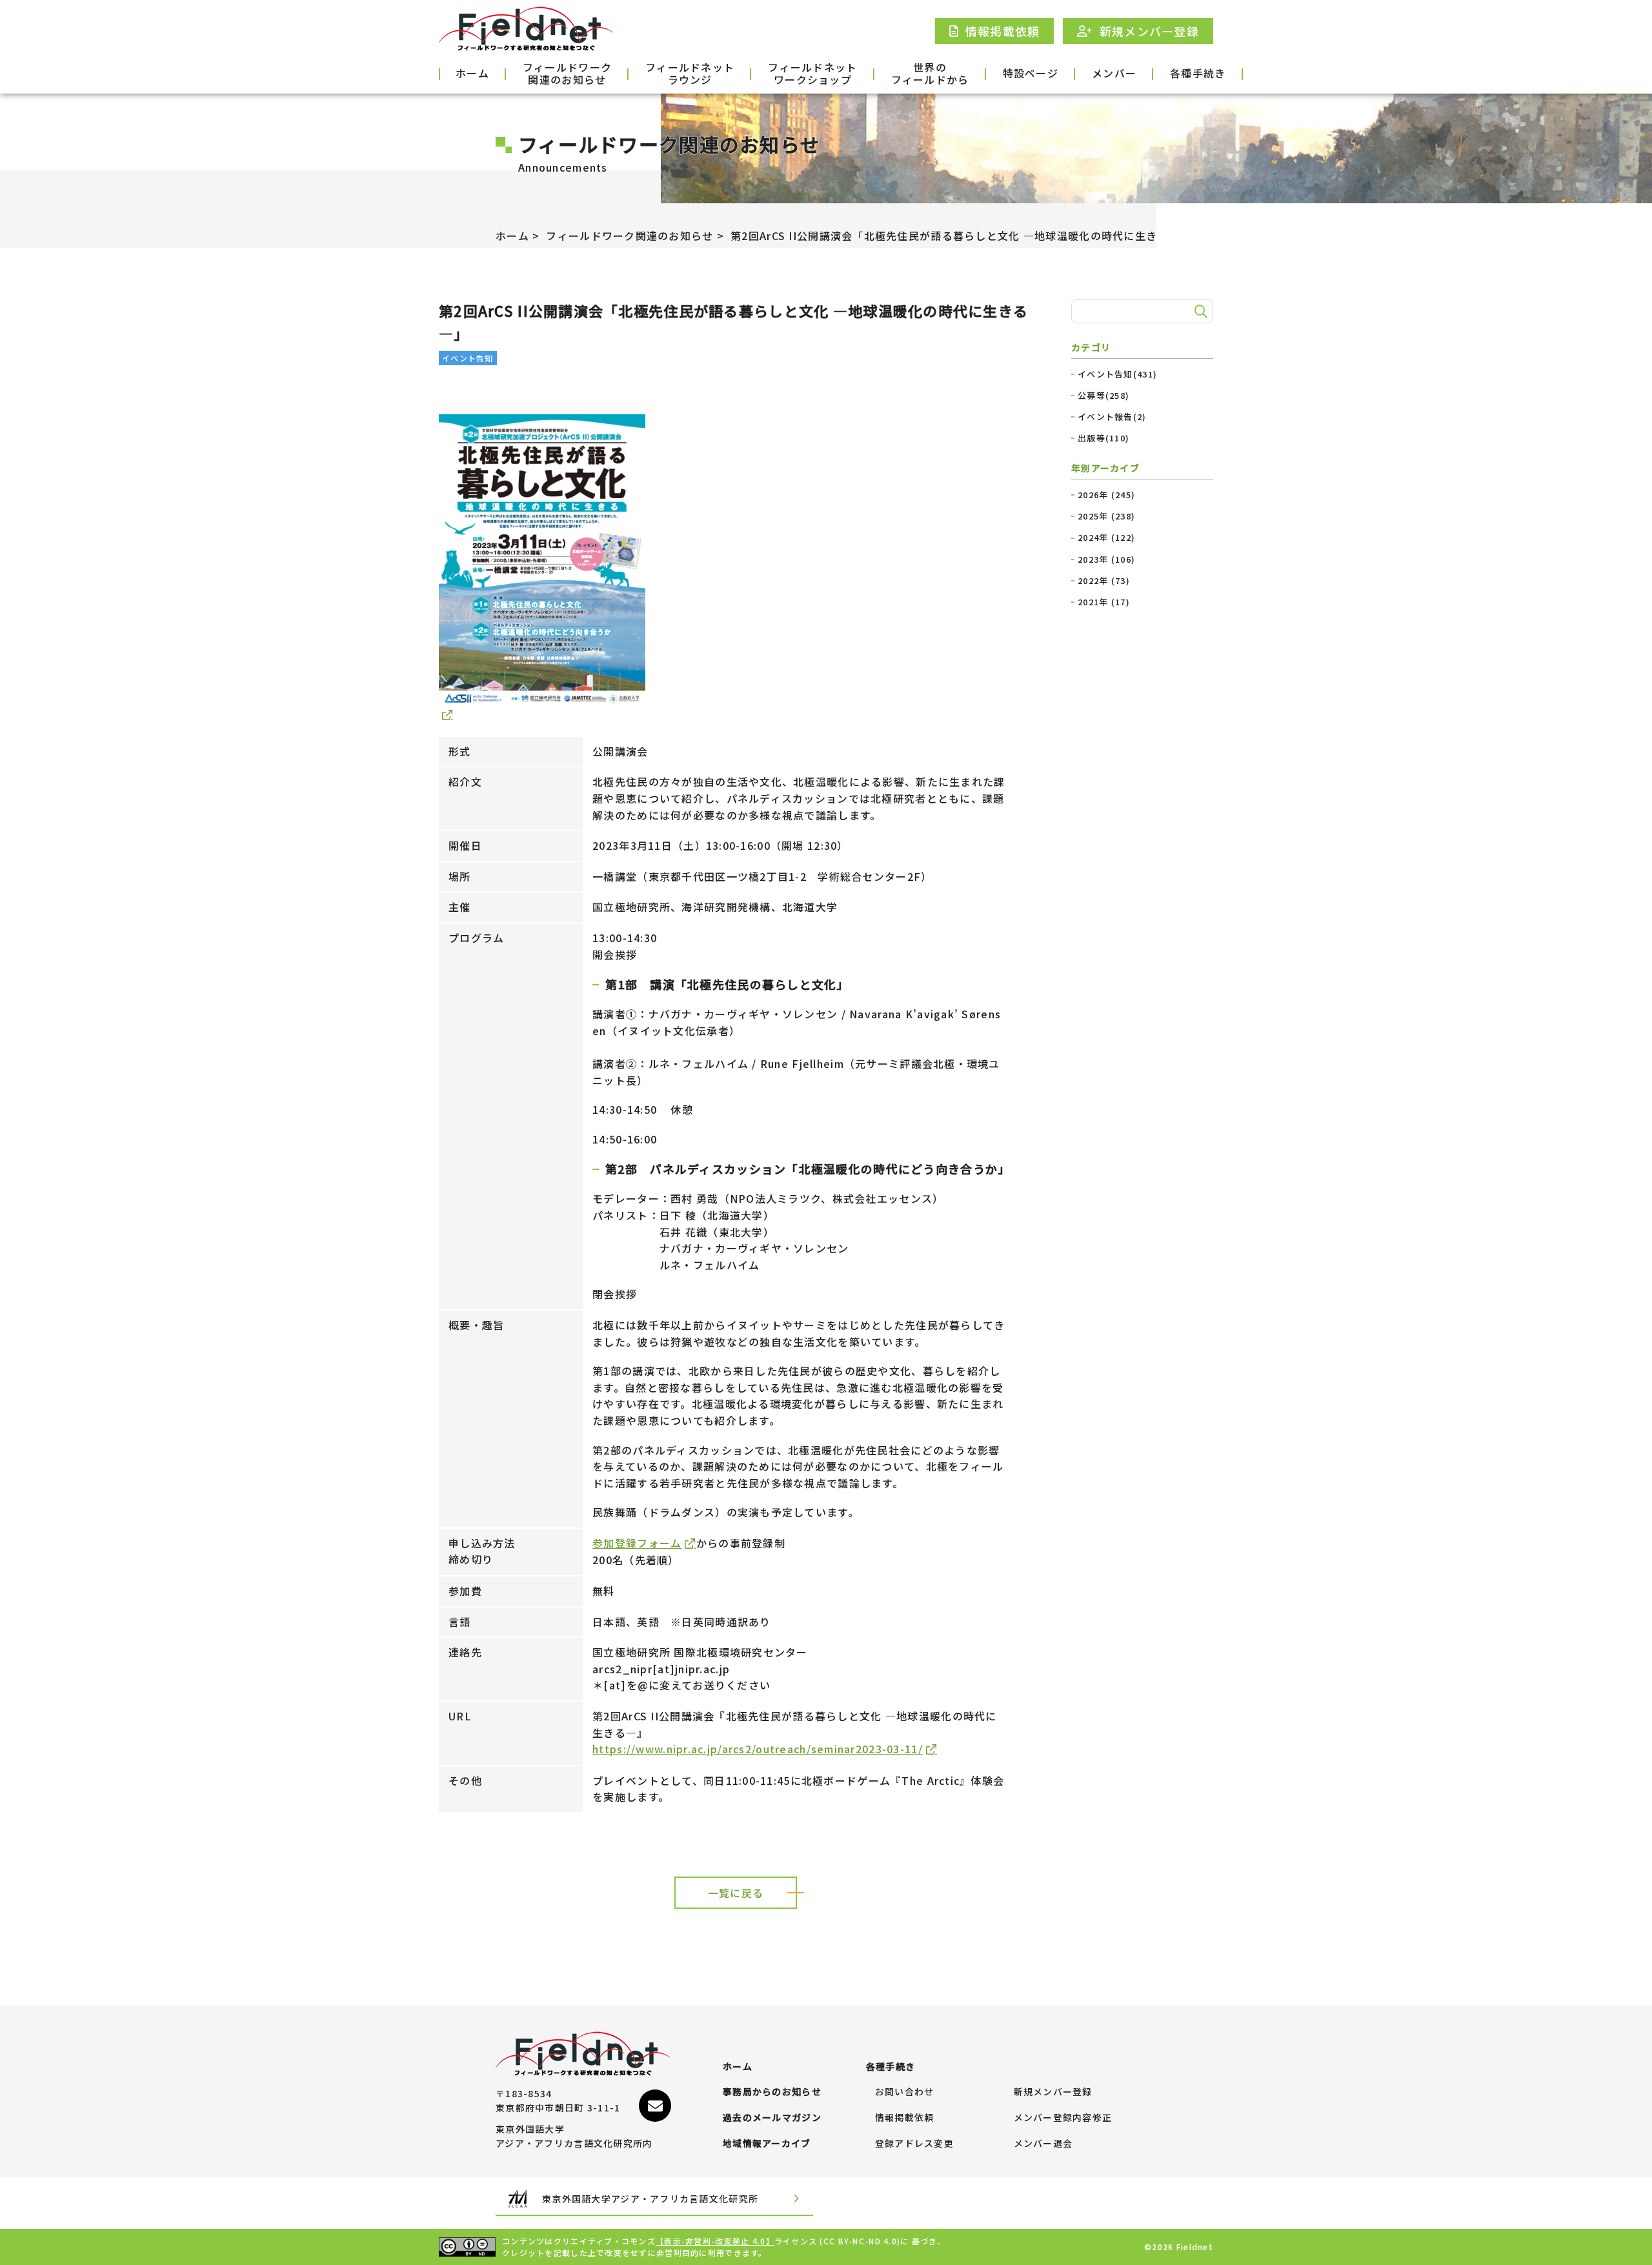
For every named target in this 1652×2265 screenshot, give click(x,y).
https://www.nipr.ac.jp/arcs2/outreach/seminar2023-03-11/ (758, 1749)
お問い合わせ (905, 2092)
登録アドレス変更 (914, 2144)
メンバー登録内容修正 (1063, 2118)
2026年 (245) (1106, 495)
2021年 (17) (1104, 602)
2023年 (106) (1106, 559)
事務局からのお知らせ (772, 2092)
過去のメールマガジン (772, 2118)
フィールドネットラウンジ (690, 74)
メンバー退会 (1043, 2144)
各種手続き (1198, 73)
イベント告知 (468, 358)
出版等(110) (1103, 438)
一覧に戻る (736, 1893)
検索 (1199, 312)
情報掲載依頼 (905, 2118)
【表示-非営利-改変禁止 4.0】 (715, 2241)
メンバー (1114, 73)
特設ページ (1031, 73)
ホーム (472, 73)
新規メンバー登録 (1053, 2092)
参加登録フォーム (637, 1543)
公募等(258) (1103, 396)
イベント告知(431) (1117, 374)
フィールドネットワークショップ (812, 74)
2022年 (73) (1104, 581)
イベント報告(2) (1112, 417)
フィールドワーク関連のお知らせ (567, 74)
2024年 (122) (1106, 538)
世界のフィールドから (930, 74)
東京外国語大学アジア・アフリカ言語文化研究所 (650, 2199)
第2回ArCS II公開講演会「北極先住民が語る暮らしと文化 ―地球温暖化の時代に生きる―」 (961, 236)
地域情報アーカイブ (767, 2144)
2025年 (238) (1106, 516)
